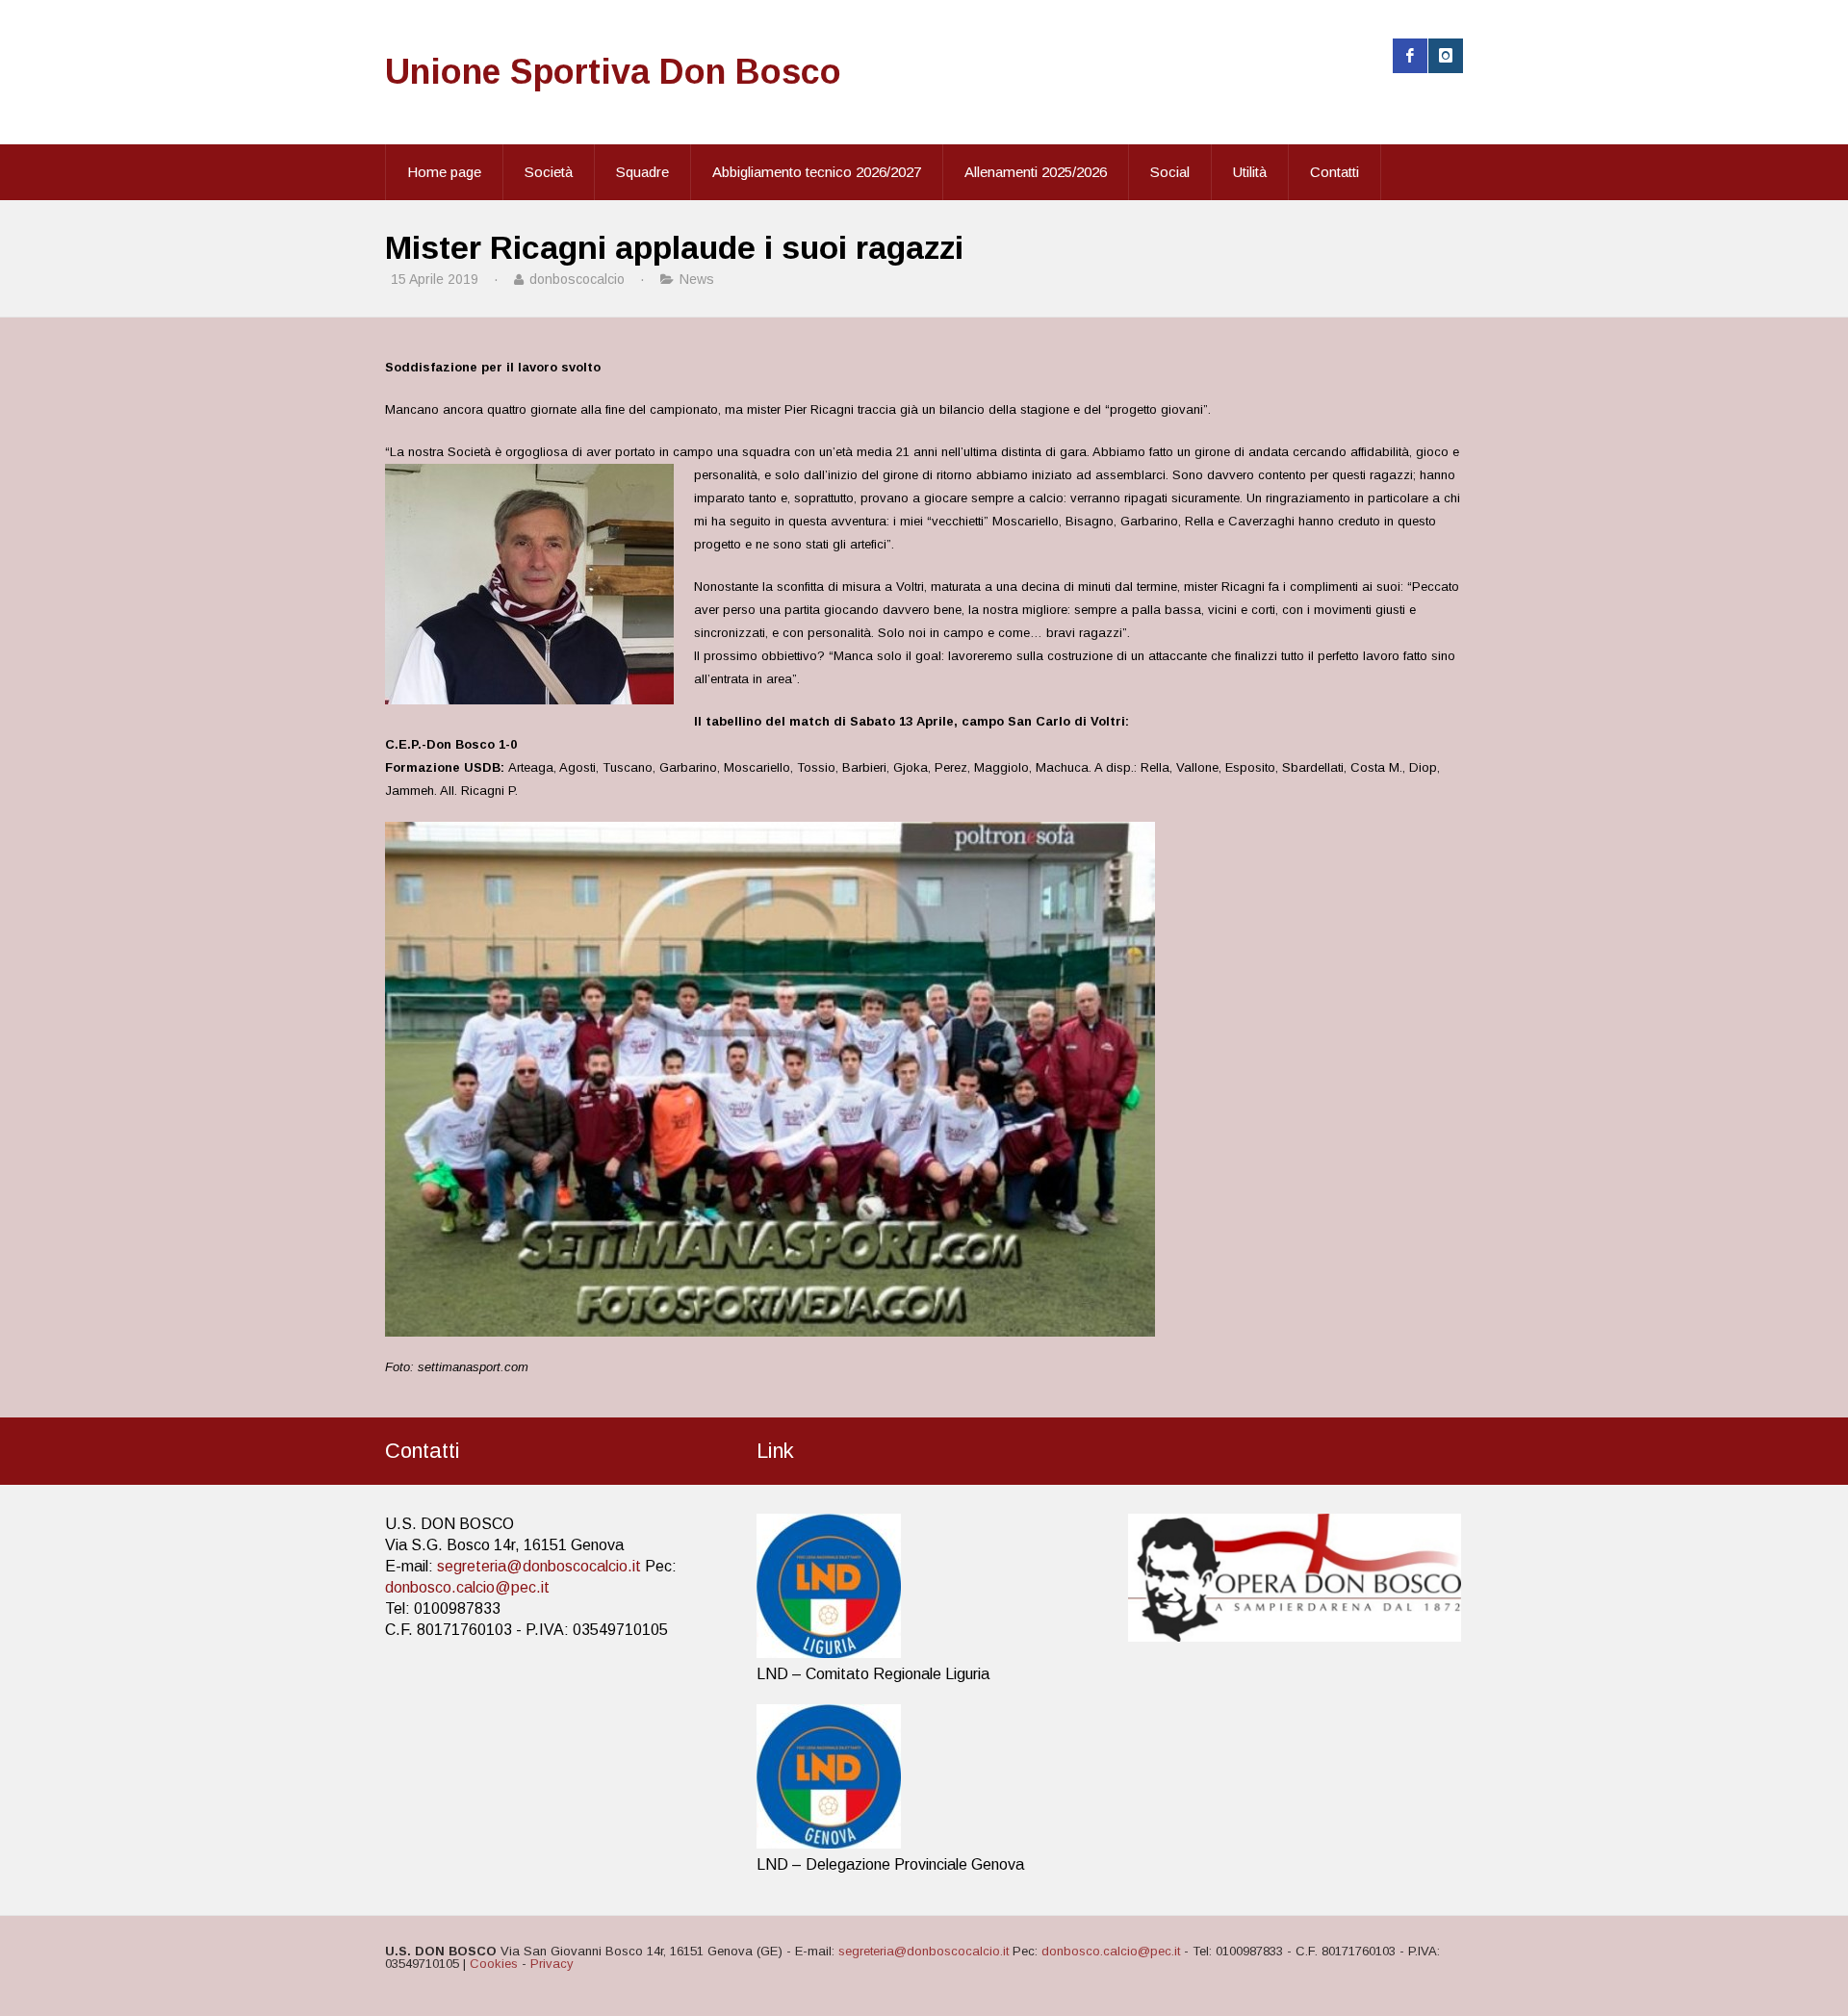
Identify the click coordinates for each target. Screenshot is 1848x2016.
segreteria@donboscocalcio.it (539, 1566)
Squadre (642, 172)
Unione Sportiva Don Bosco (613, 72)
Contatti (1335, 172)
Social (1170, 172)
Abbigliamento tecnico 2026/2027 (817, 172)
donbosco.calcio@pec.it (467, 1587)
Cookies (494, 1964)
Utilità (1250, 172)
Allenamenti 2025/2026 (1036, 172)
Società (549, 172)
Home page (444, 172)
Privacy (552, 1964)
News (697, 279)
